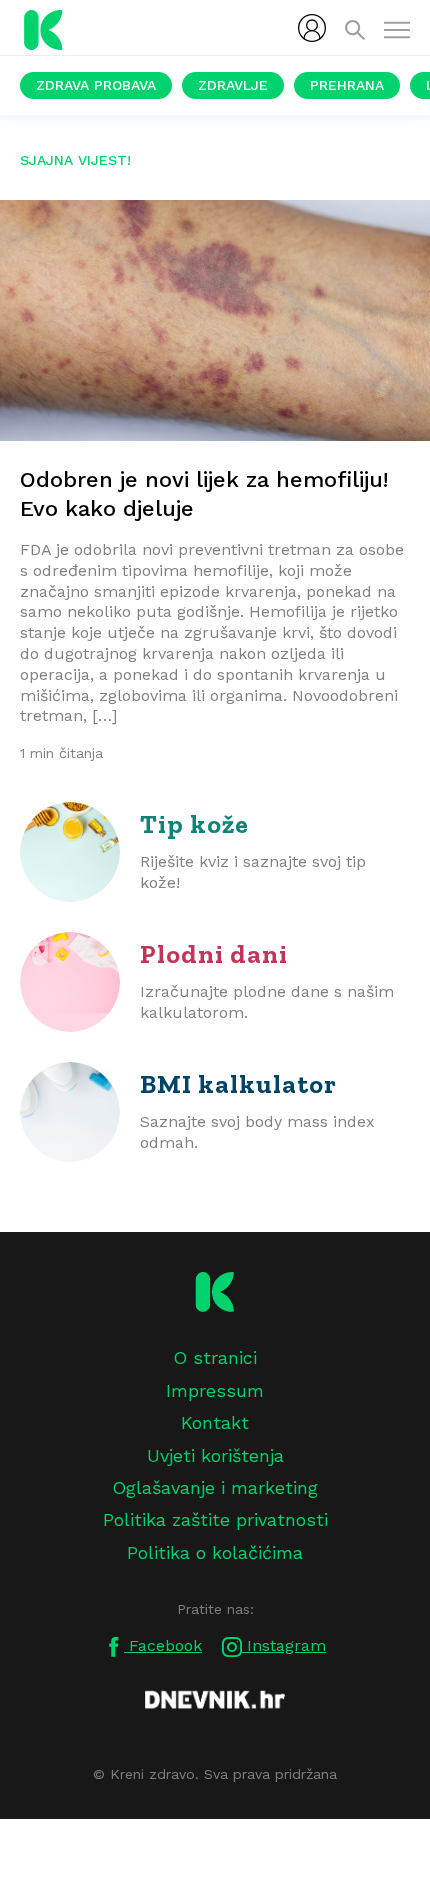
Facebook (163, 1645)
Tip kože (194, 824)
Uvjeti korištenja (215, 1455)
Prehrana (347, 85)
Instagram (284, 1645)
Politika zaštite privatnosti (215, 1519)
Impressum (215, 1390)
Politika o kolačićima (215, 1552)
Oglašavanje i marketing (215, 1487)
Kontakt (215, 1422)
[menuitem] (312, 28)
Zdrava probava (96, 85)
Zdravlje (233, 85)
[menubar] (312, 28)
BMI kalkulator (238, 1084)
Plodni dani (214, 954)
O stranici (215, 1357)
